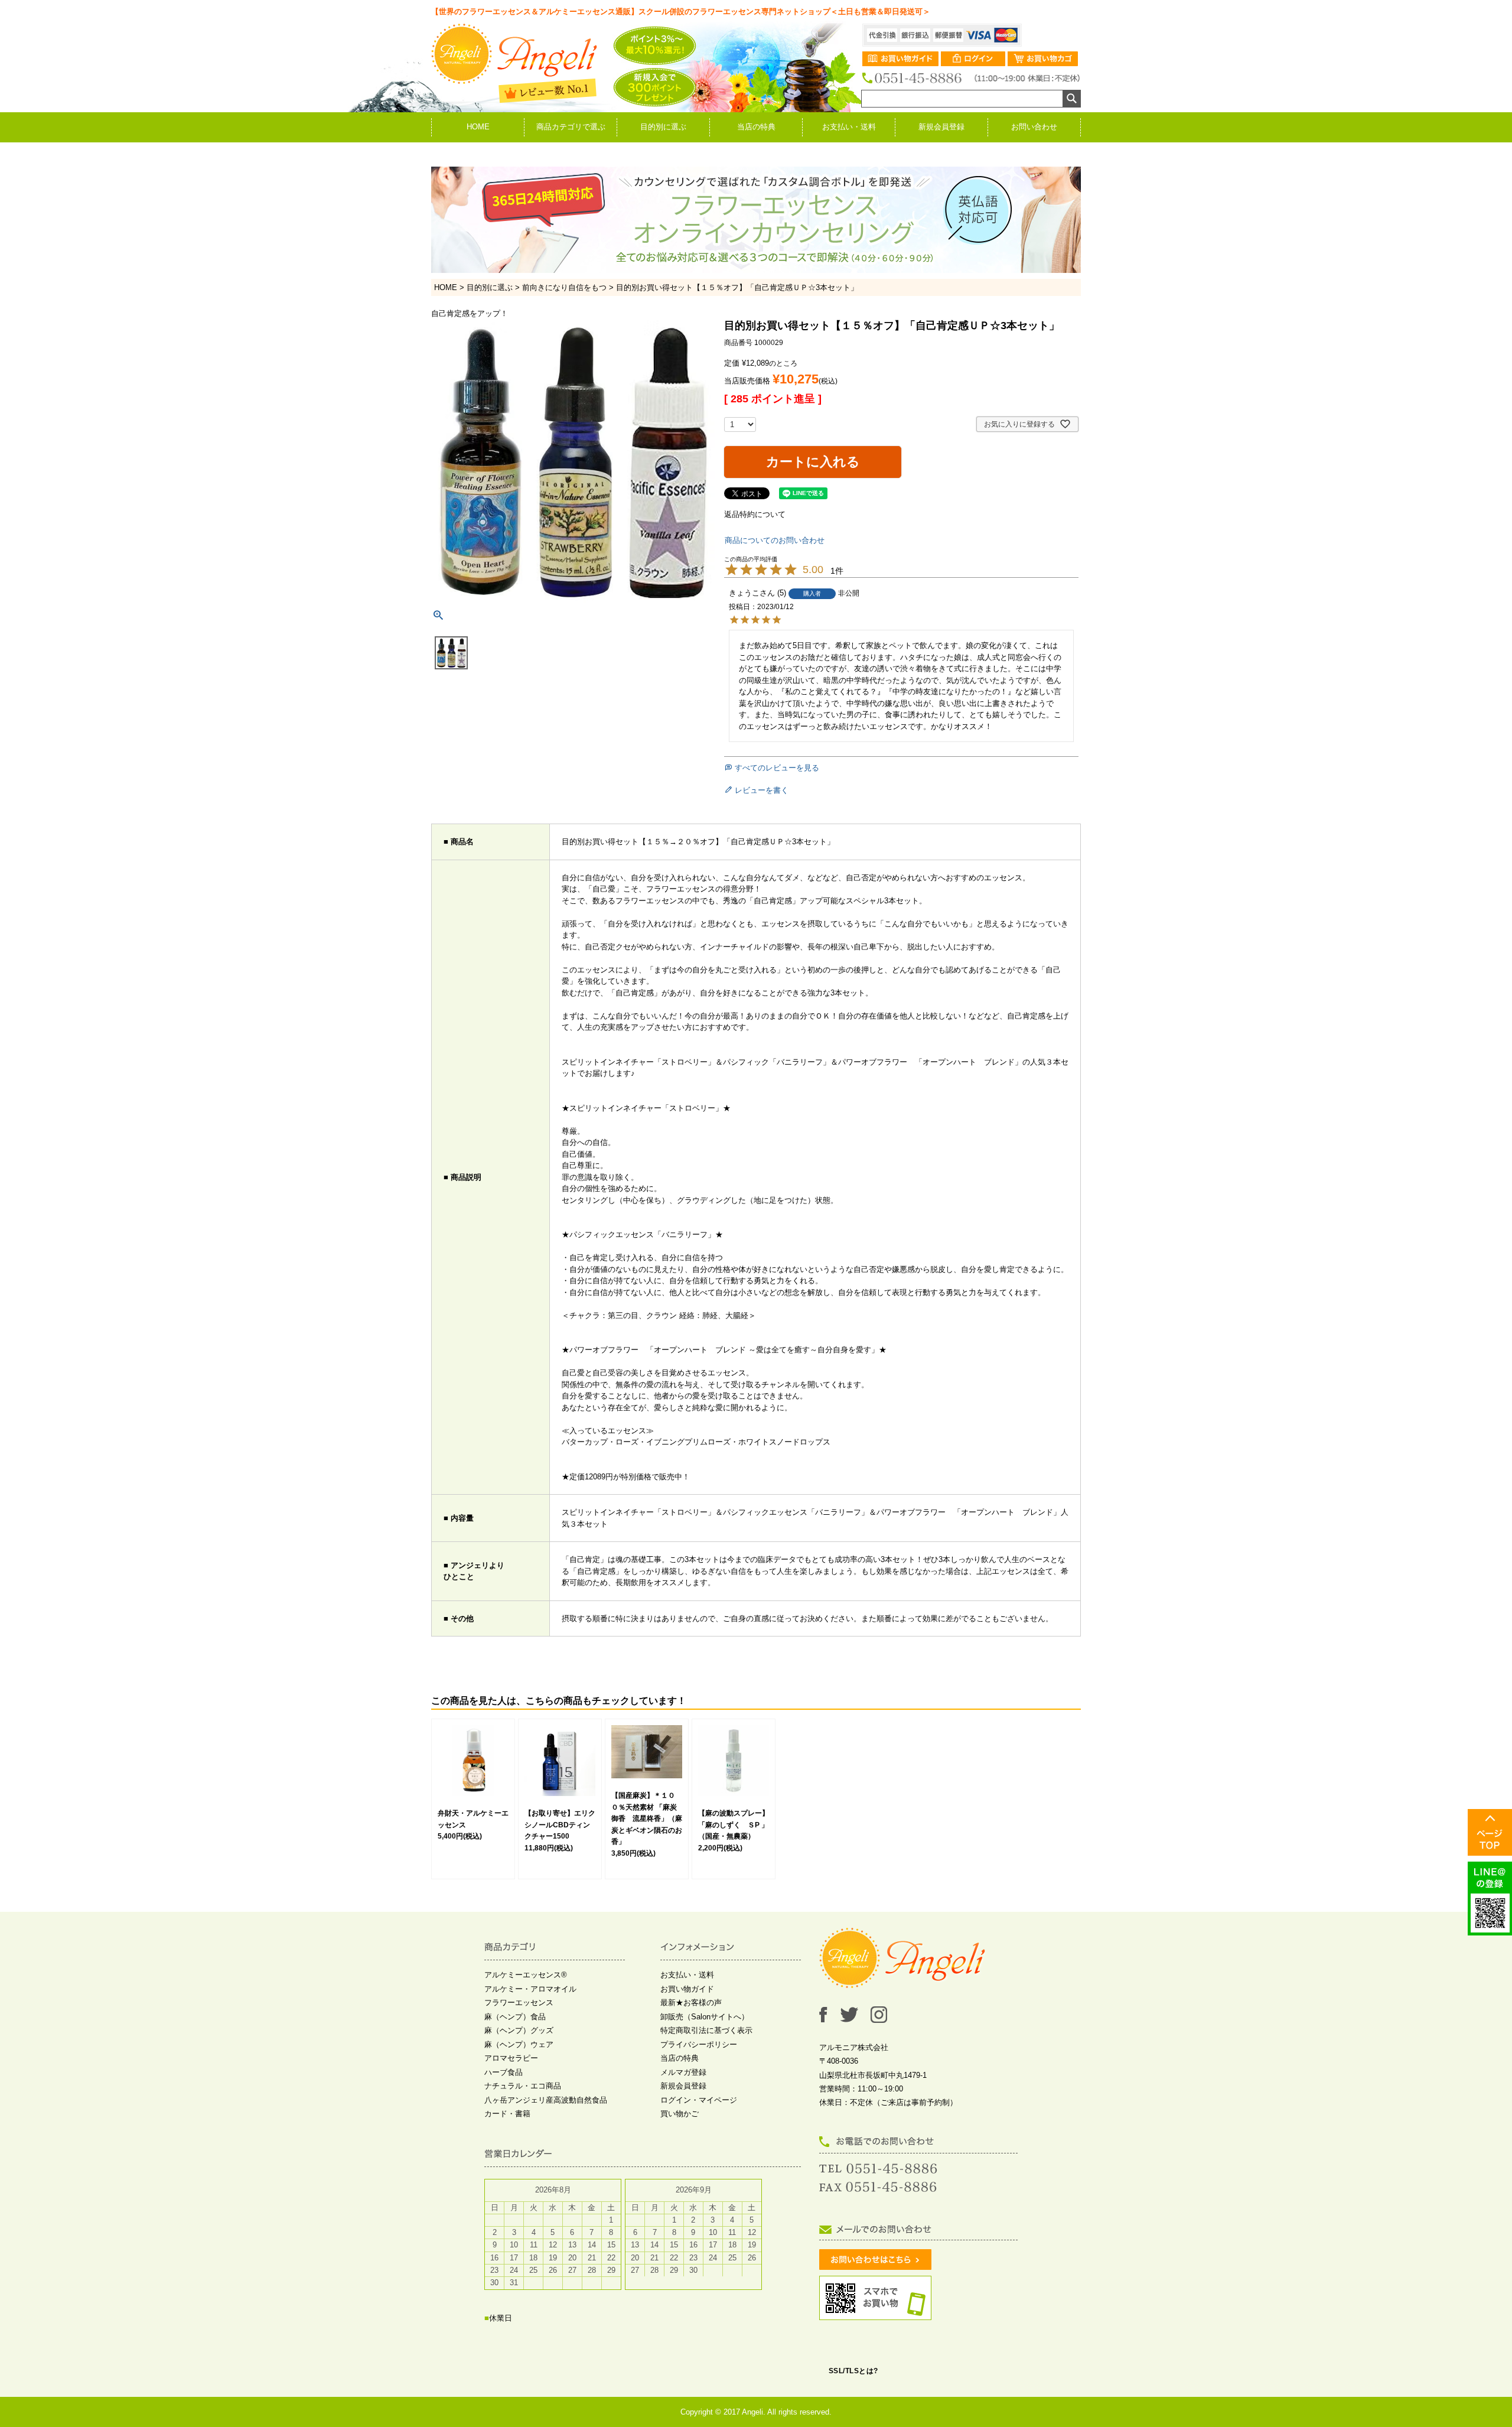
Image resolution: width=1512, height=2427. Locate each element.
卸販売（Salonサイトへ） (705, 2017)
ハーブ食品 (504, 2072)
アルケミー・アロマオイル (530, 1989)
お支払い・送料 (849, 127)
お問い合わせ (1034, 127)
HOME (478, 127)
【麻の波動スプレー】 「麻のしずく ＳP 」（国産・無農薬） (737, 1825)
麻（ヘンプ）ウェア (519, 2044)
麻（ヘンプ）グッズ (519, 2030)
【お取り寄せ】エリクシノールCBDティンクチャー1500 (560, 1825)
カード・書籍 (507, 2114)
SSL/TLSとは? (853, 2371)
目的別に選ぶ (663, 127)
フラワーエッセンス (519, 2003)
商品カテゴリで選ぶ (571, 127)
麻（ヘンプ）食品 (515, 2017)
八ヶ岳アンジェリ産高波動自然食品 (546, 2100)
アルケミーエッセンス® (526, 1975)
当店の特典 (756, 127)
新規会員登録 (941, 127)
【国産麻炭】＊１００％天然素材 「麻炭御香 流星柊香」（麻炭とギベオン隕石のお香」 (647, 1818)
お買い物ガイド (687, 1989)
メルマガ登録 (683, 2072)
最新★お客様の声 (691, 2003)
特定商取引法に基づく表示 (706, 2030)
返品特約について (755, 514)
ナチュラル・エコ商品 (523, 2086)
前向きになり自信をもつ (564, 287)
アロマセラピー (511, 2058)
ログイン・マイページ (699, 2100)
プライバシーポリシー (699, 2044)
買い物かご (680, 2114)
